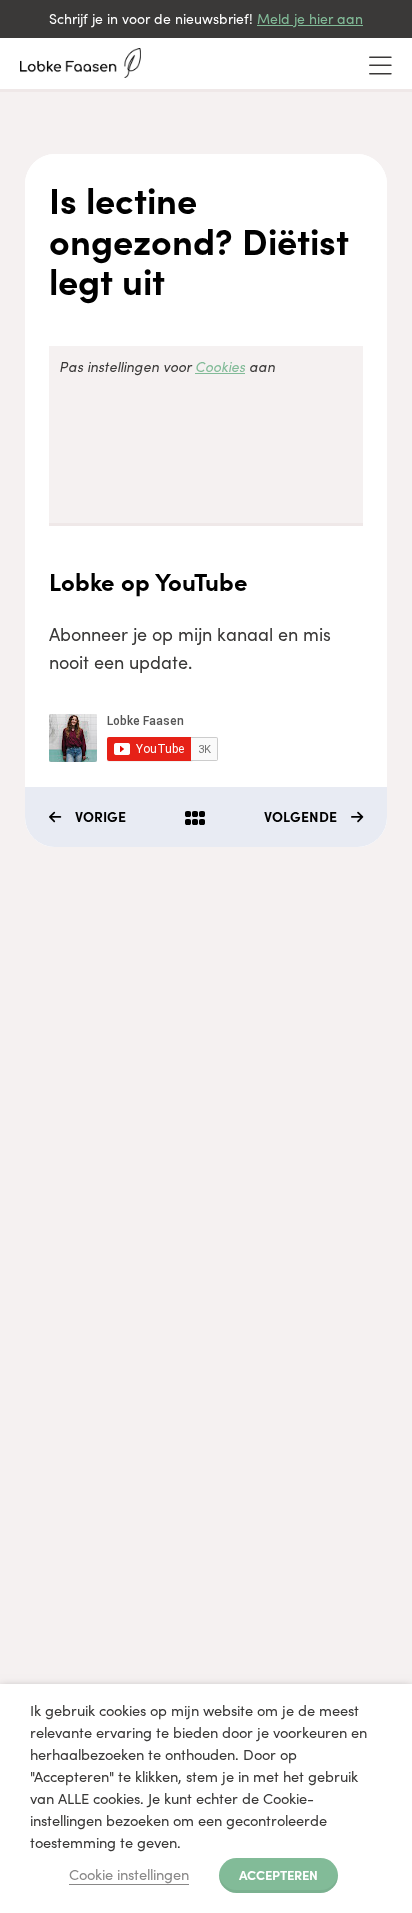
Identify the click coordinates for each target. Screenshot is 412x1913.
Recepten (49, 1174)
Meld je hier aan (310, 18)
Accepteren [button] (278, 1874)
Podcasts (48, 1138)
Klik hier (43, 1456)
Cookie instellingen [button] (129, 1874)
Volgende (300, 816)
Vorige (100, 816)
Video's (41, 1102)
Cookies (220, 366)
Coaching (50, 1030)
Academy (49, 1066)
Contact (43, 1210)
